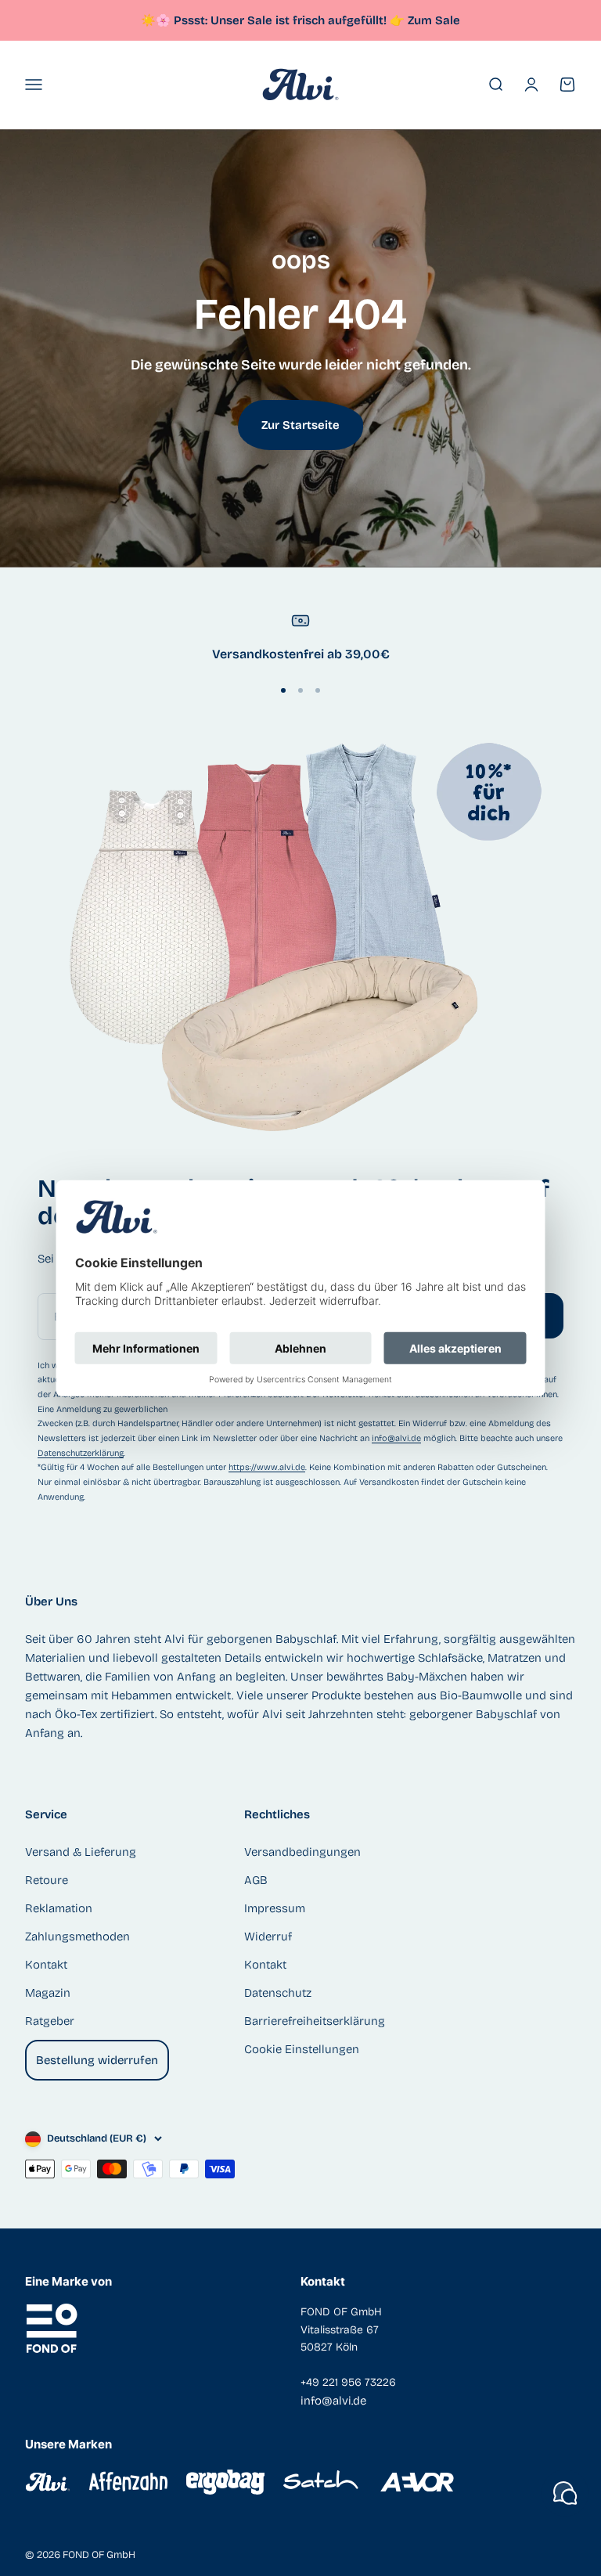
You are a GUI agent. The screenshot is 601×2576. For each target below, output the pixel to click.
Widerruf (268, 1937)
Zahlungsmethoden (77, 1937)
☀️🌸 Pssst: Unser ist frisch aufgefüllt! (273, 20)
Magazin (48, 1993)
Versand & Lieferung (81, 1852)
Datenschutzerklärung (81, 1453)
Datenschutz (278, 1993)
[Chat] (565, 2493)
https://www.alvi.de (267, 1467)
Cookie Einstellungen (302, 2049)
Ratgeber (50, 2021)
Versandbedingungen (302, 1852)
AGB (256, 1880)
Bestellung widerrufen (97, 2060)
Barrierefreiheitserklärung (315, 2021)
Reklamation (59, 1908)
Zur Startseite (300, 425)
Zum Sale (434, 20)
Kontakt (46, 1965)
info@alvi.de (396, 1438)
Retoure (47, 1880)
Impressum (275, 1908)
